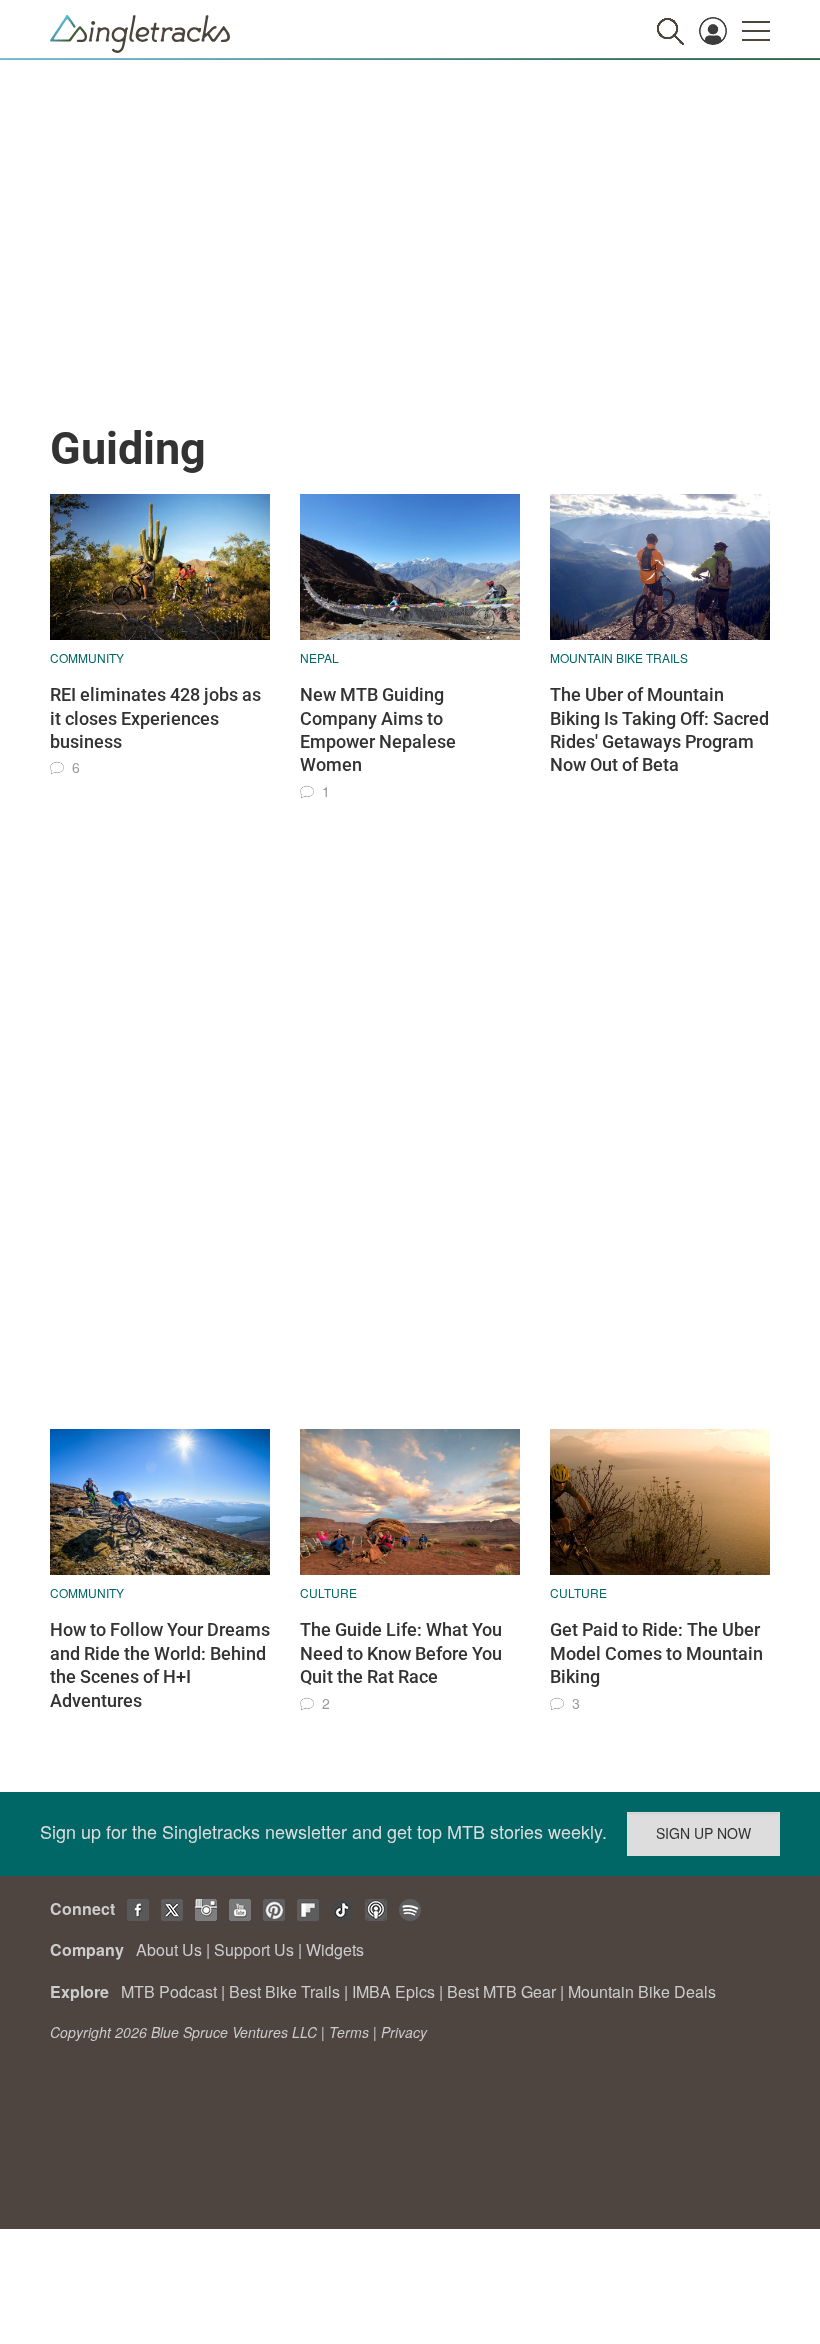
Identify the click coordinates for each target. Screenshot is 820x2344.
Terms (349, 2032)
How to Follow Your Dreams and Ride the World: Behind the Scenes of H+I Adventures (160, 1664)
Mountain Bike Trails (619, 657)
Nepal (319, 657)
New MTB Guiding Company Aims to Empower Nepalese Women (378, 729)
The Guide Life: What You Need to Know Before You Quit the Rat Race (401, 1653)
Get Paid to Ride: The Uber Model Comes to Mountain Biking (656, 1653)
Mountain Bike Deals (642, 1991)
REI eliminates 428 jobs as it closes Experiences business (155, 718)
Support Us (254, 1949)
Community (87, 657)
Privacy (404, 2032)
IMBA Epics (393, 1991)
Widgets (335, 1949)
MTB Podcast (169, 1991)
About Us (169, 1949)
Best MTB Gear (501, 1991)
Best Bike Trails (284, 1991)
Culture (328, 1592)
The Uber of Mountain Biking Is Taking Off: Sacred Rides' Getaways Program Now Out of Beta (659, 729)
